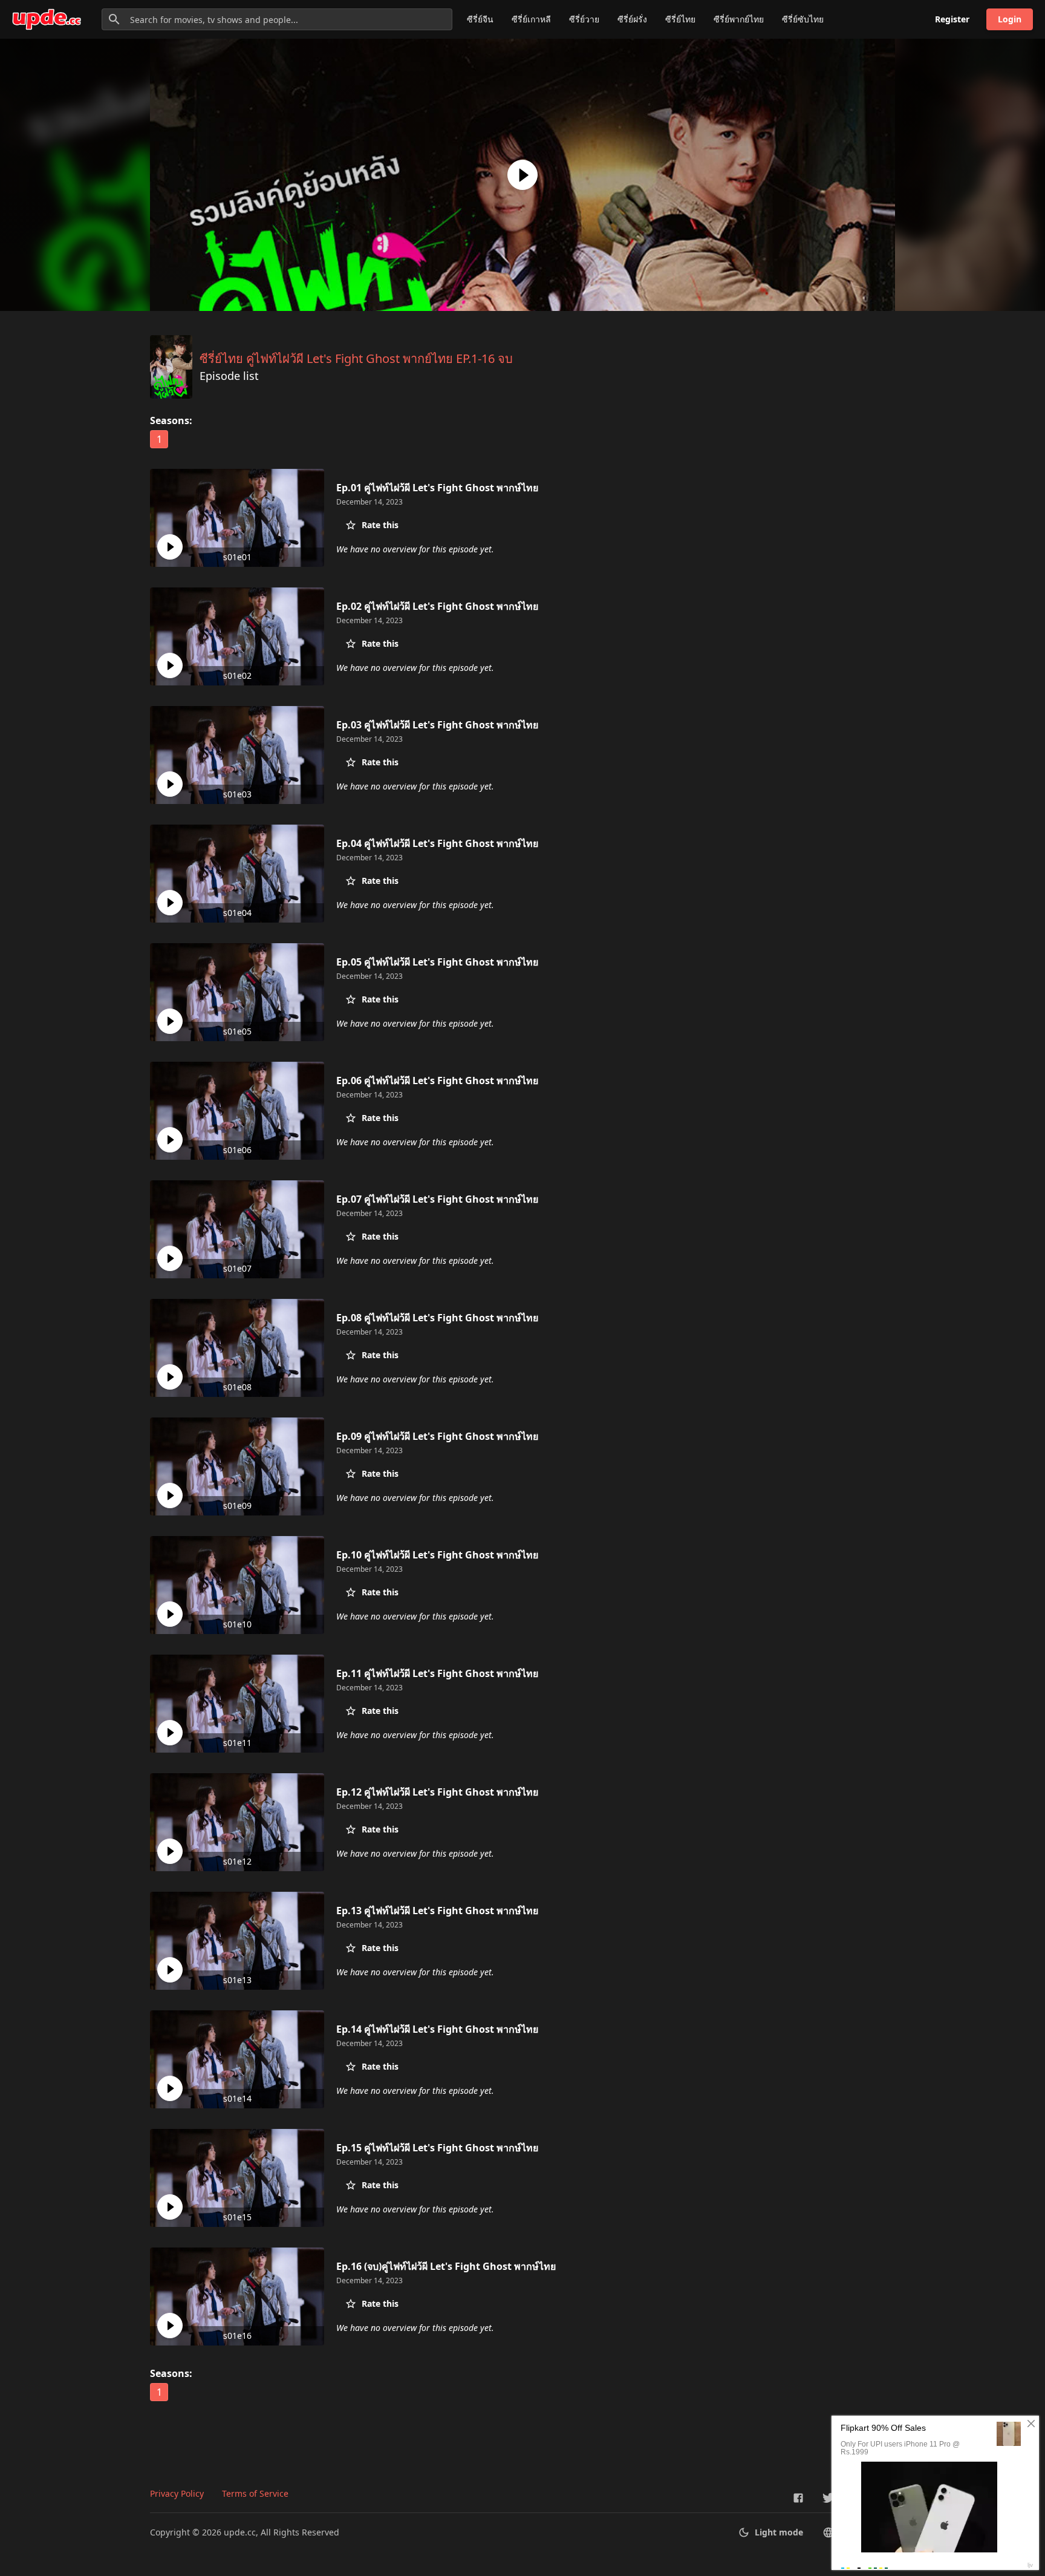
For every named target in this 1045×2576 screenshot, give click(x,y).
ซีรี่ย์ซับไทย (803, 19)
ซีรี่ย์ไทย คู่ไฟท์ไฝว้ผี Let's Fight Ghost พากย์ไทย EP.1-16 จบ (356, 358)
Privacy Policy (177, 2493)
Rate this (380, 525)
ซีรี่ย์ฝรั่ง (632, 19)
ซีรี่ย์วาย (584, 19)
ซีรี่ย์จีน (480, 19)
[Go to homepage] (47, 19)
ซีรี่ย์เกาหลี (531, 19)
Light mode (779, 2532)
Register (952, 19)
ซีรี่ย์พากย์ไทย (739, 19)
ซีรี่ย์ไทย (680, 19)
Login (1010, 19)
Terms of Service (255, 2493)
